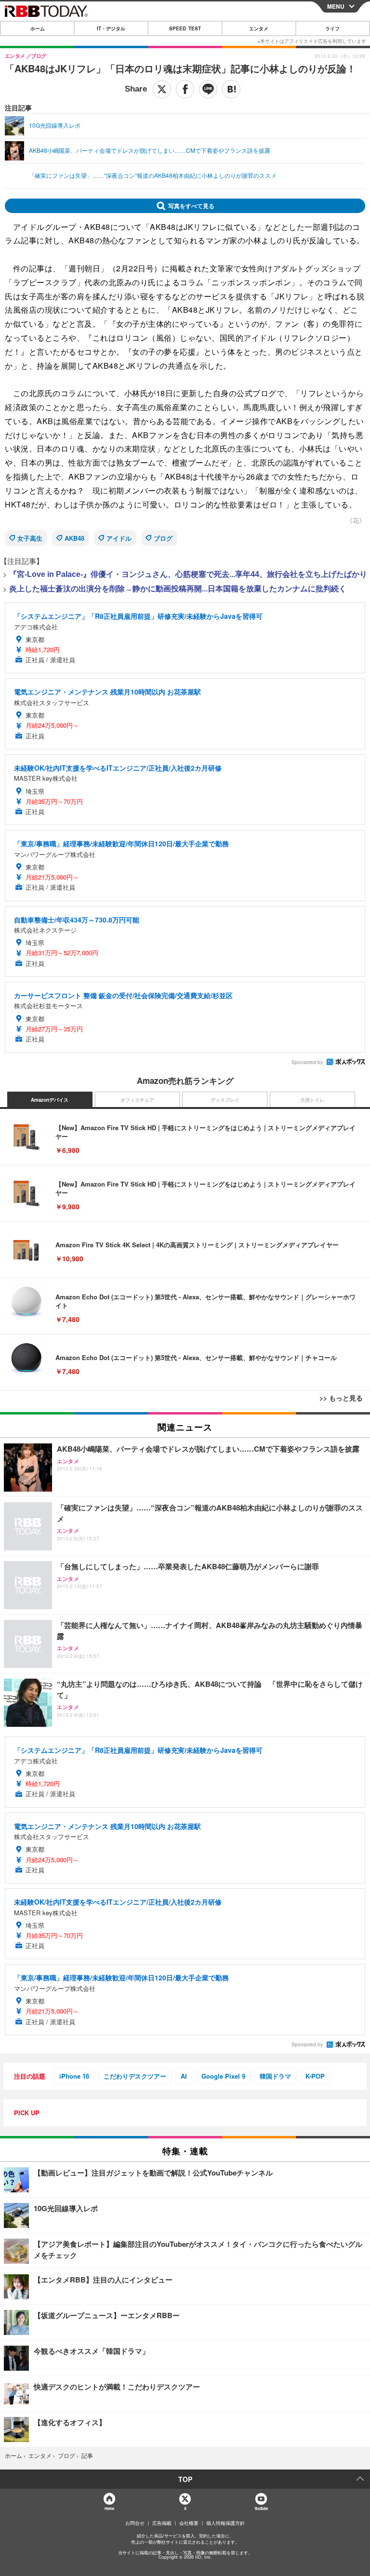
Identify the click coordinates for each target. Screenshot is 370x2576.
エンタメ (259, 28)
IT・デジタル (111, 28)
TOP (185, 2479)
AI (184, 2076)
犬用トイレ (312, 1100)
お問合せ (135, 2523)
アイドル (119, 538)
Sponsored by (307, 1062)
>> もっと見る (341, 1398)
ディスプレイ (225, 1100)
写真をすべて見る (191, 206)
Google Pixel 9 (223, 2076)
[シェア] (185, 89)
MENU (336, 6)
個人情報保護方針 (225, 2523)
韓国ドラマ (275, 2076)
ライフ (332, 28)
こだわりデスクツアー (135, 2076)
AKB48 (74, 538)
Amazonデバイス (50, 1100)
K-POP (315, 2076)
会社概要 (189, 2523)
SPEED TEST (185, 28)
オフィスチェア (137, 1100)
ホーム (38, 28)
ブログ (163, 538)
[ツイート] (162, 89)
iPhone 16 (74, 2076)
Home (109, 2508)
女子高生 (30, 538)
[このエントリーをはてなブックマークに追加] (231, 89)
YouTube (261, 2508)
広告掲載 (162, 2523)
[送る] (208, 89)
